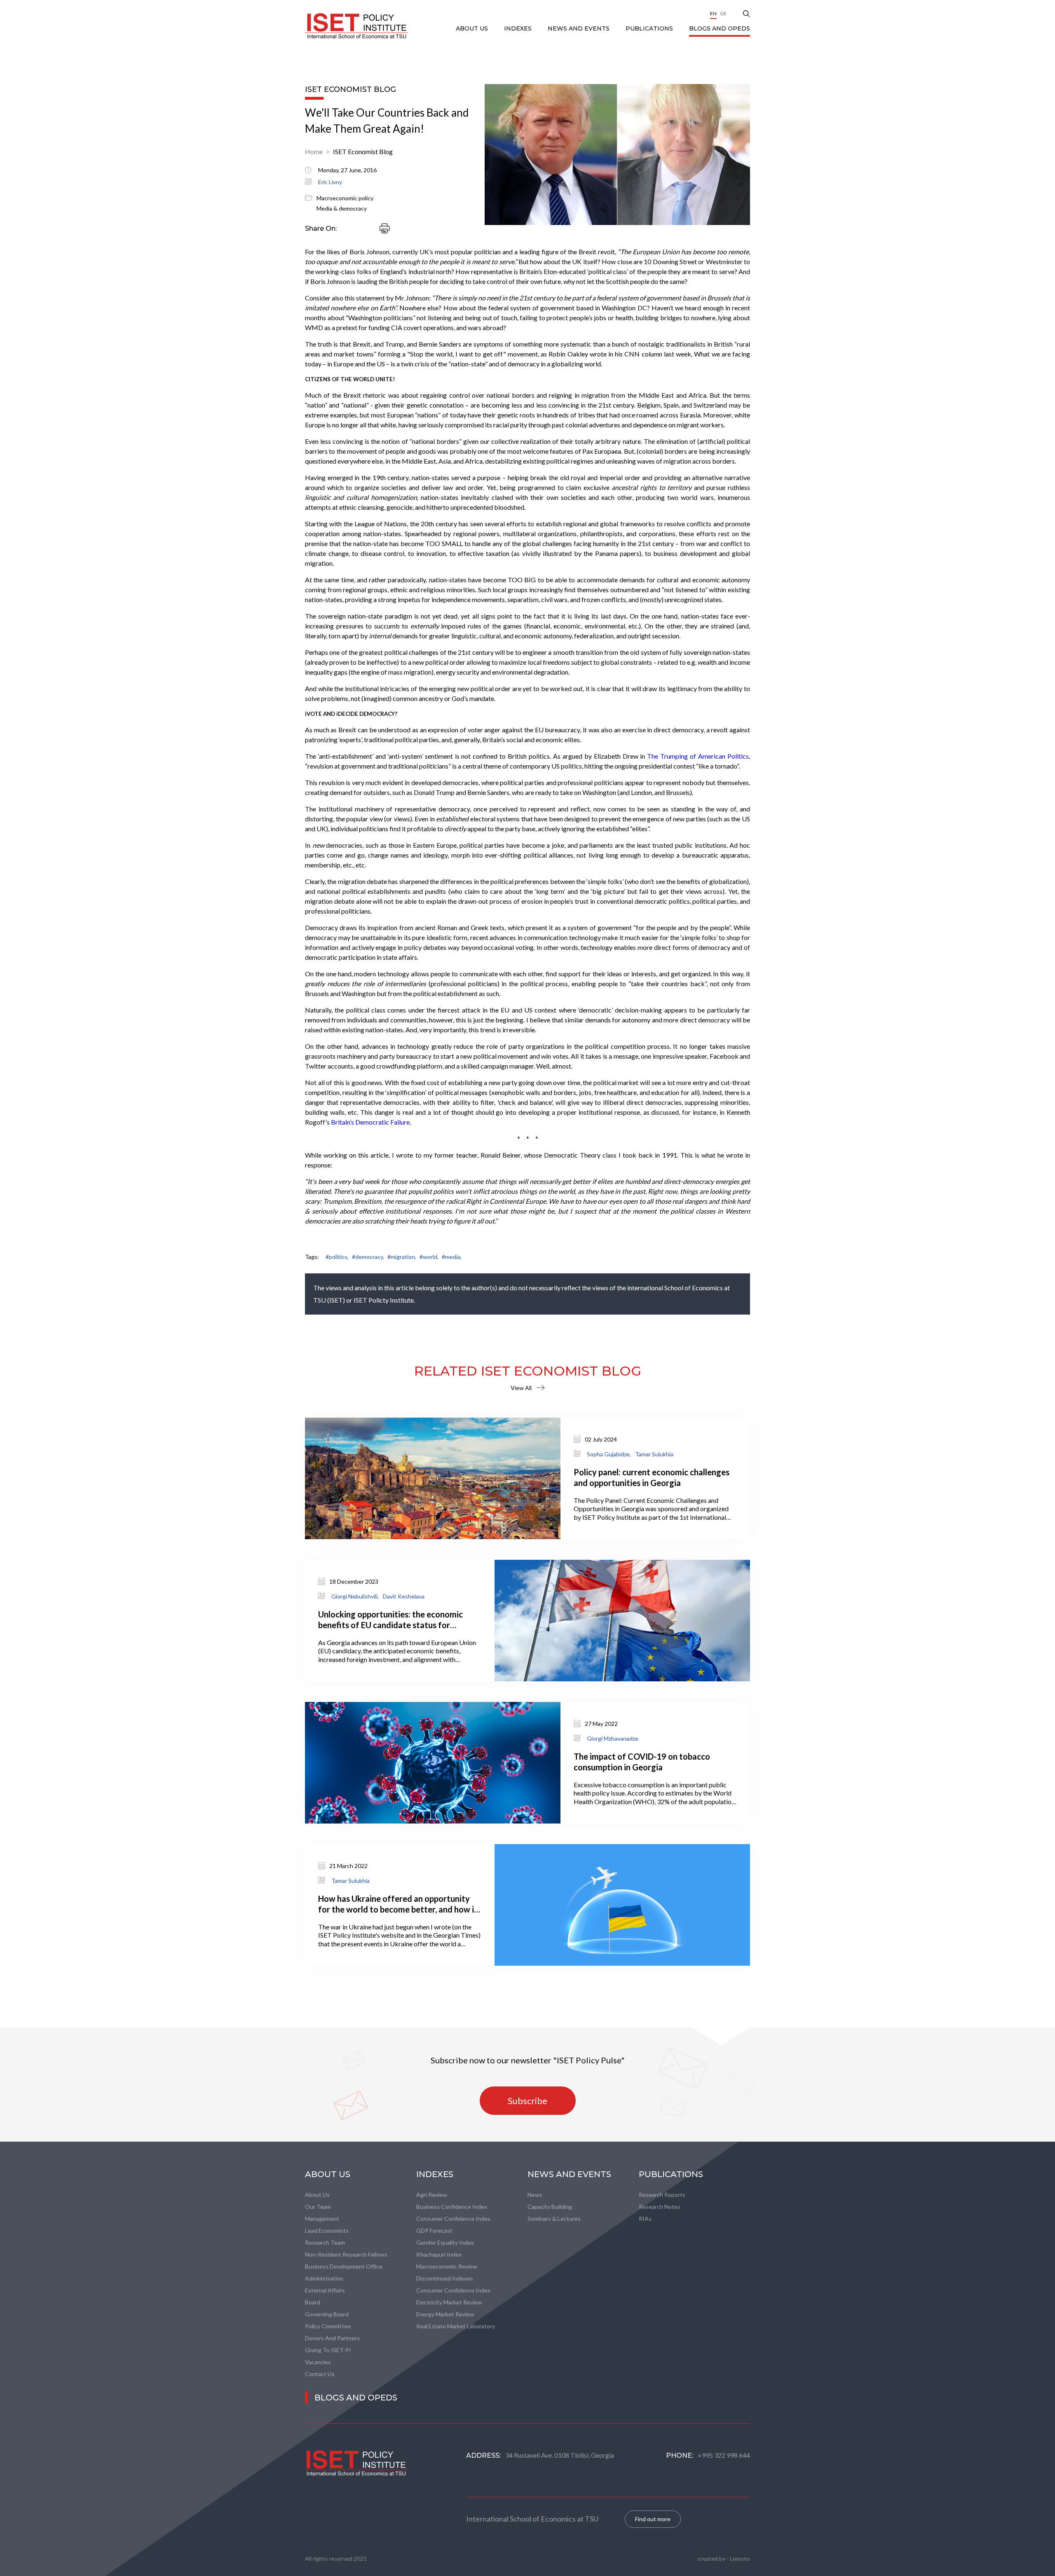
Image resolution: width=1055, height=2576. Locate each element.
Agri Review (432, 2195)
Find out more (653, 2519)
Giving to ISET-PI (328, 2350)
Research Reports (662, 2195)
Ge (723, 13)
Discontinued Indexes (445, 2278)
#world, (429, 1257)
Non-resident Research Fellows (346, 2254)
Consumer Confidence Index (453, 2219)
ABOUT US (473, 28)
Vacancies (318, 2362)
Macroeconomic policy (345, 198)
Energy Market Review (445, 2314)
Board (313, 2302)
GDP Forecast (434, 2230)
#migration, (402, 1257)
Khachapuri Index (439, 2254)
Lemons (740, 2558)
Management (322, 2219)
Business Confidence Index (452, 2207)
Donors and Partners (332, 2338)
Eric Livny (330, 182)
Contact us (320, 2374)
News (535, 2195)
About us (317, 2195)
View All (521, 1388)
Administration (324, 2278)
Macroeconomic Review (447, 2266)
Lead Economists (327, 2230)
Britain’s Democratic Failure (370, 1122)
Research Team (325, 2242)
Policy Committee (328, 2326)
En (713, 13)
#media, (452, 1257)
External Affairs (325, 2290)
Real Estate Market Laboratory (456, 2326)
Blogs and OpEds (720, 28)
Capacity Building (550, 2207)
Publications (650, 28)
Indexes (519, 28)
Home (314, 151)
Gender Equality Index (445, 2242)
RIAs (645, 2219)
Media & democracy (342, 208)
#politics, (337, 1257)
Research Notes (660, 2207)
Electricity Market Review (449, 2302)
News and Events (579, 28)
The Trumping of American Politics (698, 756)
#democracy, (368, 1257)
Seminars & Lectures (554, 2219)
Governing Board (327, 2314)
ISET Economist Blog (363, 151)
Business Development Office (344, 2266)
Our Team (318, 2207)
